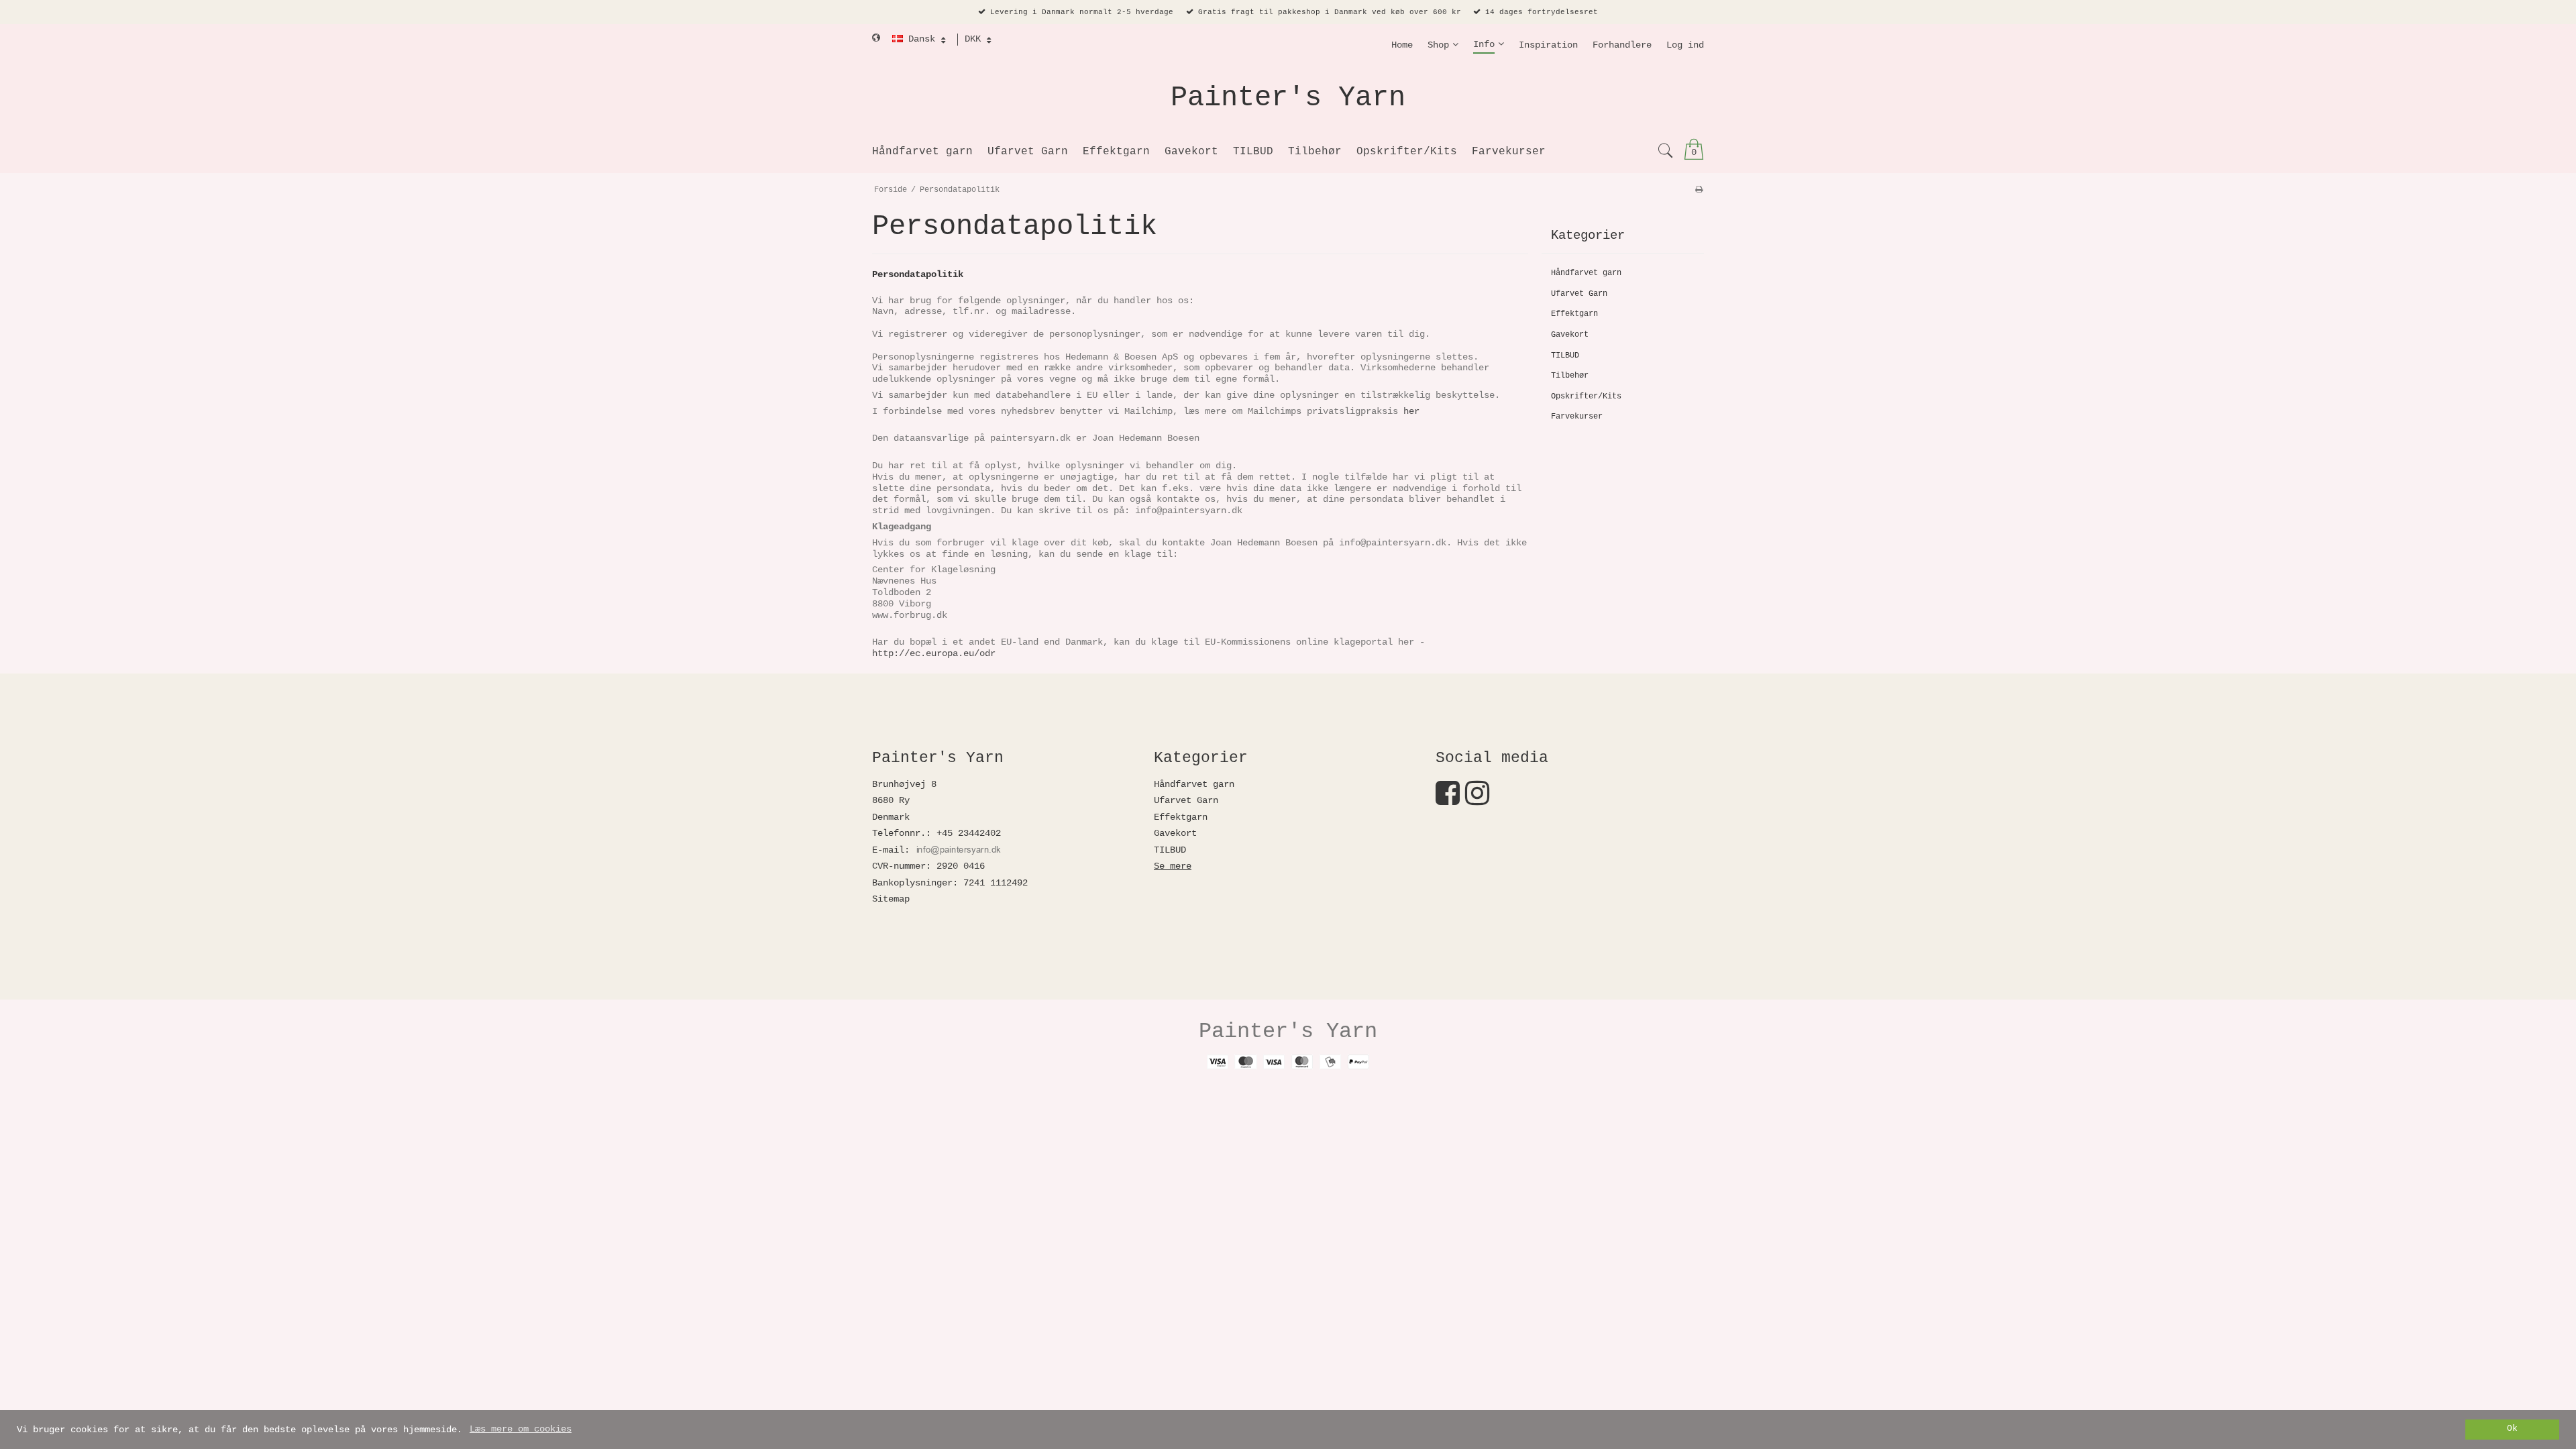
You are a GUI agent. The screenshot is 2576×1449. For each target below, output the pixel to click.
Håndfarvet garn (1586, 273)
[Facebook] (1448, 800)
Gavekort (1570, 335)
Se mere (1173, 866)
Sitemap (891, 899)
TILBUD (1565, 356)
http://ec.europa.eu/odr (934, 653)
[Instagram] (1477, 800)
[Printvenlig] (1699, 190)
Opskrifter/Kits (1586, 396)
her (1411, 411)
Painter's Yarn (1288, 98)
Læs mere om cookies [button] (521, 1429)
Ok (2512, 1429)
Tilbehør (1570, 376)
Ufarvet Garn (1579, 294)
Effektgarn (1574, 314)
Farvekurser (1577, 417)
